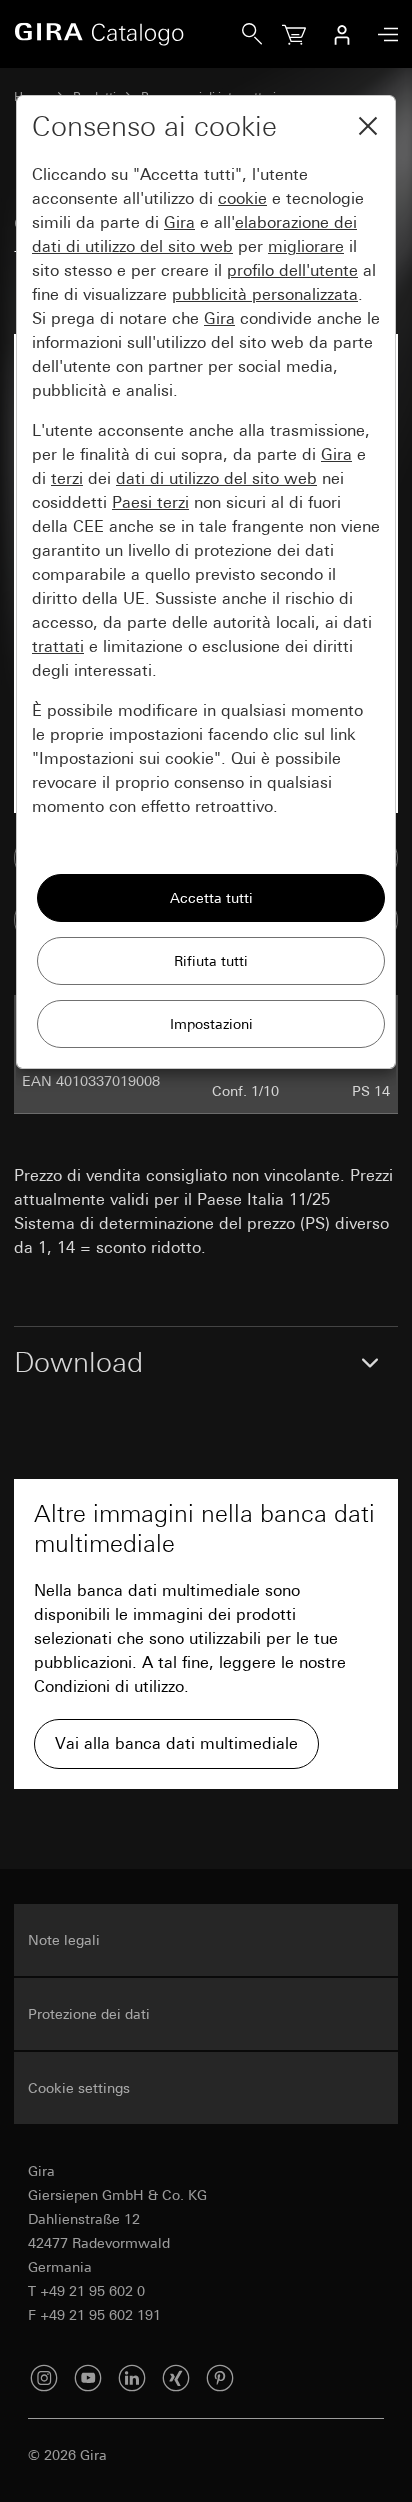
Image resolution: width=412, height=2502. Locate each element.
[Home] (128, 34)
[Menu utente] (342, 34)
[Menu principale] (383, 34)
